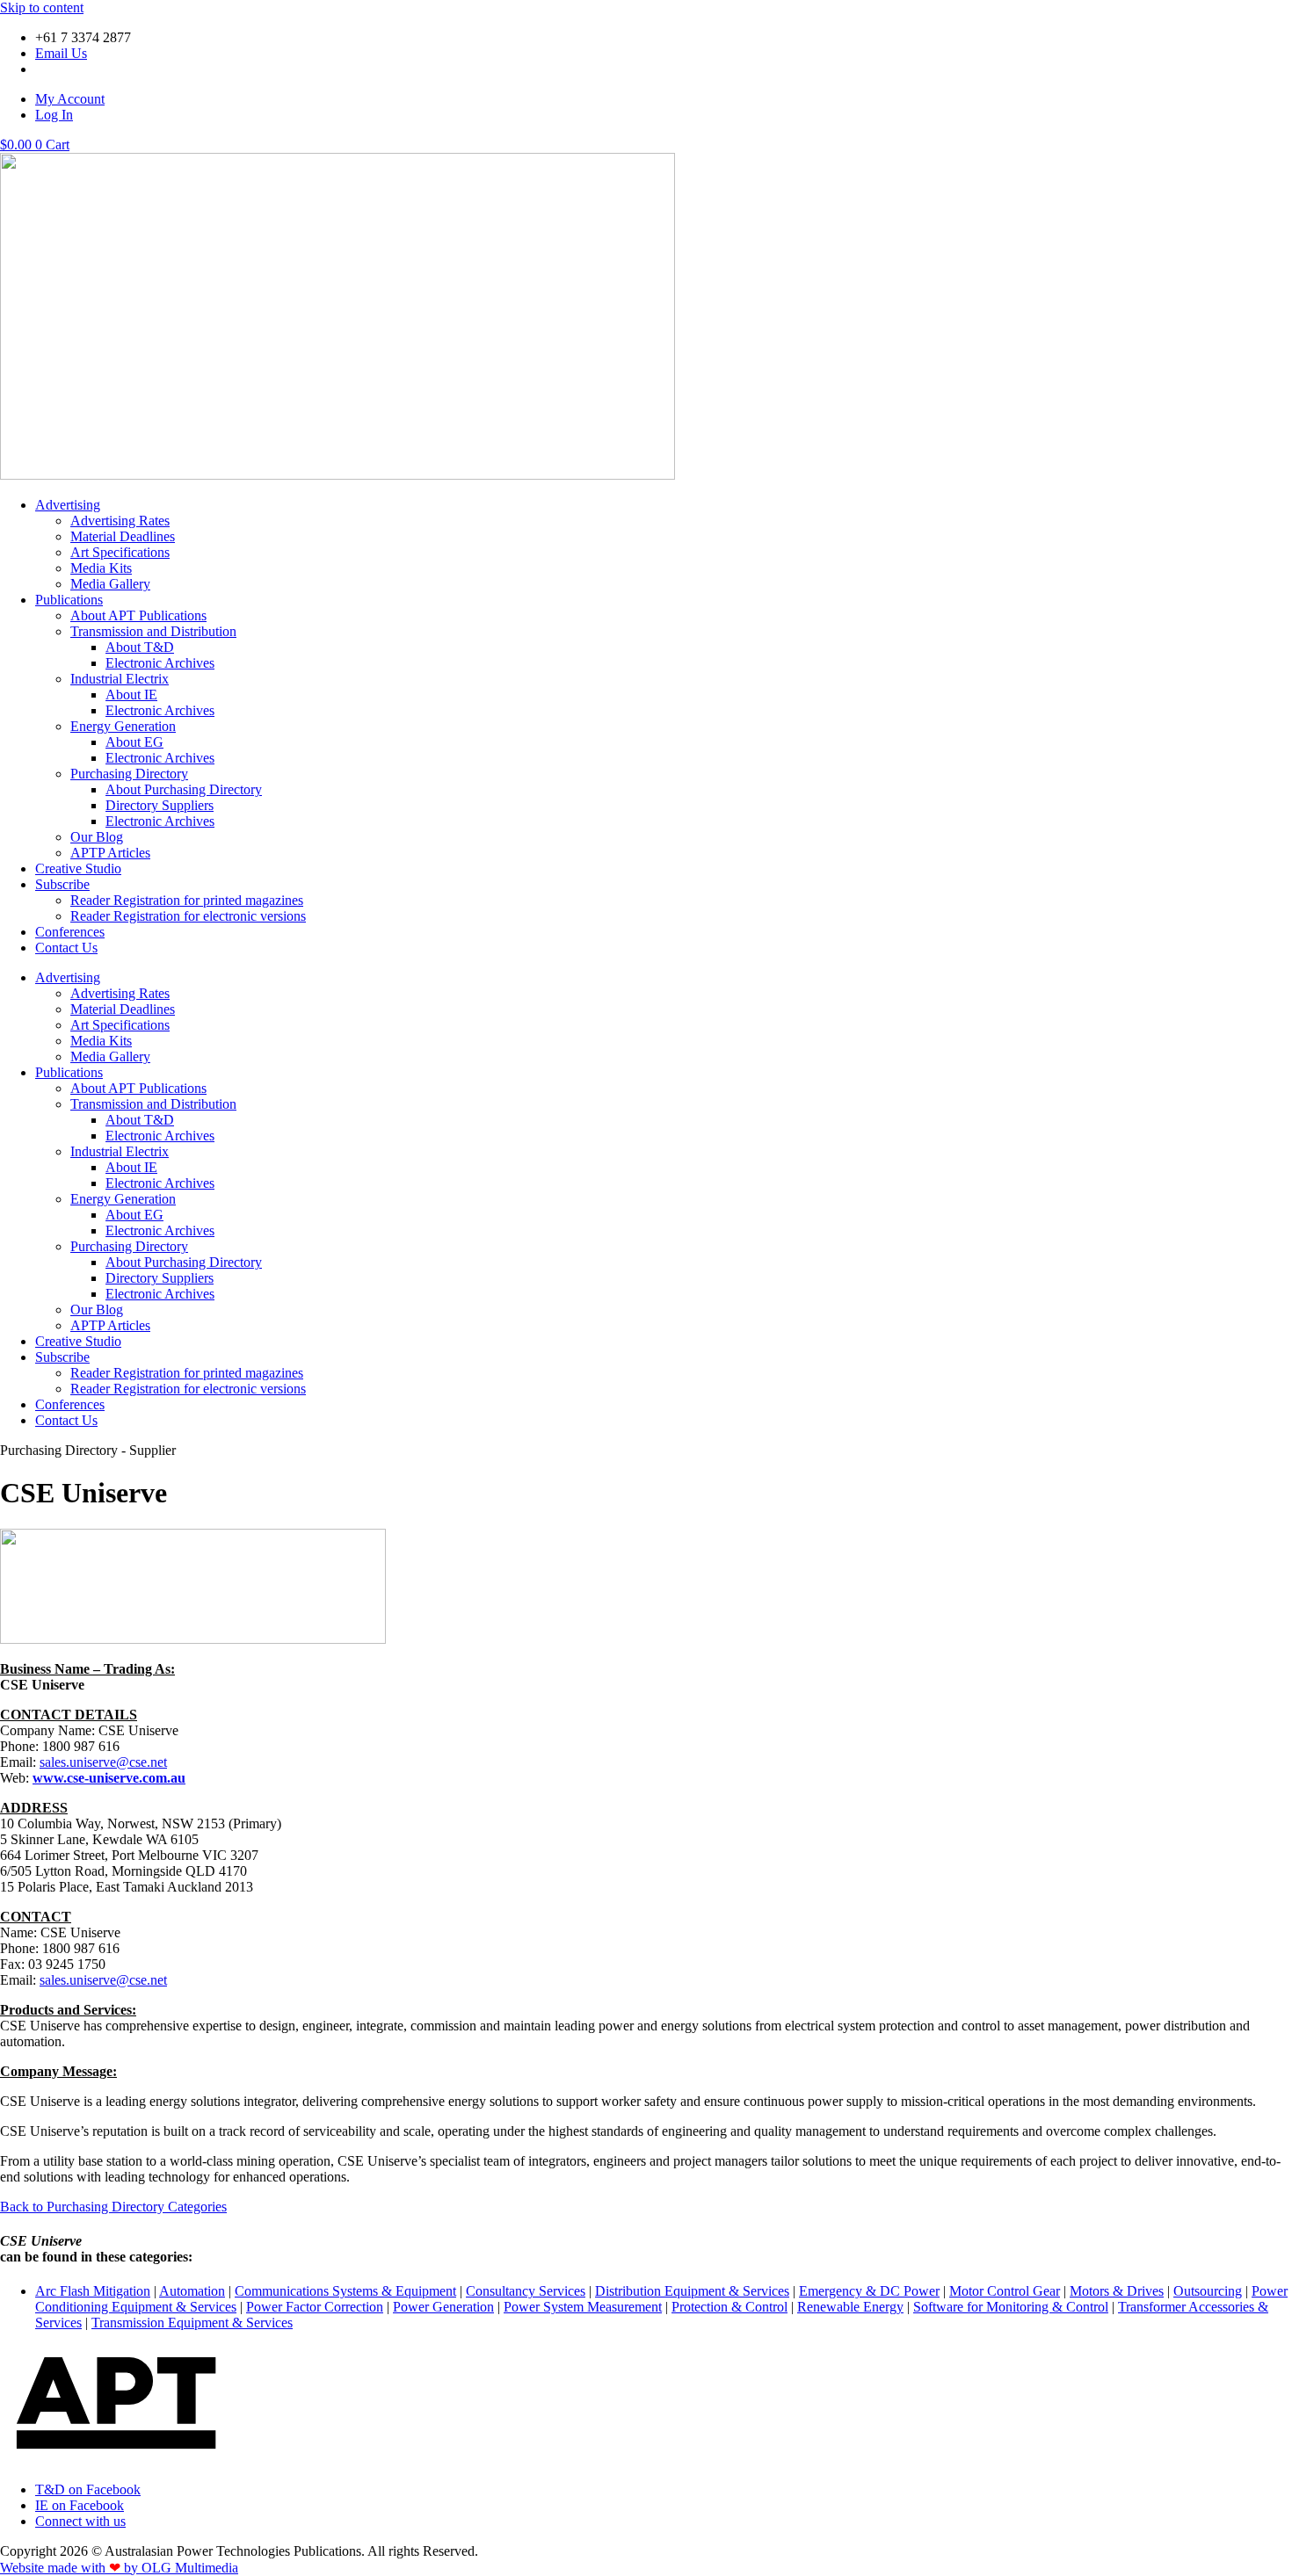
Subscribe (62, 884)
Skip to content (42, 7)
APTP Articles (110, 853)
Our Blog (97, 837)
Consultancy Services (526, 2291)
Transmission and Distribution (153, 631)
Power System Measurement (583, 2307)
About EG (134, 742)
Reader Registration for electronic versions (188, 916)
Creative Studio (78, 868)
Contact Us (66, 948)
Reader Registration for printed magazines (187, 900)
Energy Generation (123, 726)
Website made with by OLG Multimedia (119, 2568)
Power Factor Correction (315, 2307)
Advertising (68, 505)
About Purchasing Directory (184, 789)
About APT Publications (138, 615)
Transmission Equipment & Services (192, 2323)
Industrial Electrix (120, 679)
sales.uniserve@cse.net (103, 1762)
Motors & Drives (1117, 2291)
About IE (131, 695)
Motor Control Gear (1005, 2291)
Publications (69, 600)
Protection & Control (729, 2307)
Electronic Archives (160, 663)
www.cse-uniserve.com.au (109, 1778)
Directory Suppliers (160, 805)
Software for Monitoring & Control (1011, 2307)
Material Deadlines (123, 536)
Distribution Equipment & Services (692, 2291)
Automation (192, 2291)
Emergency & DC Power (869, 2291)
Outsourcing (1208, 2291)
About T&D (140, 647)
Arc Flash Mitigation (93, 2291)
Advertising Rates (120, 521)
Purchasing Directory (129, 774)
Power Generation (443, 2307)
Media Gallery (110, 584)
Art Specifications (120, 552)
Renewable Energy (850, 2307)
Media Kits (101, 568)
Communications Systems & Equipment (345, 2291)
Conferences (70, 932)
